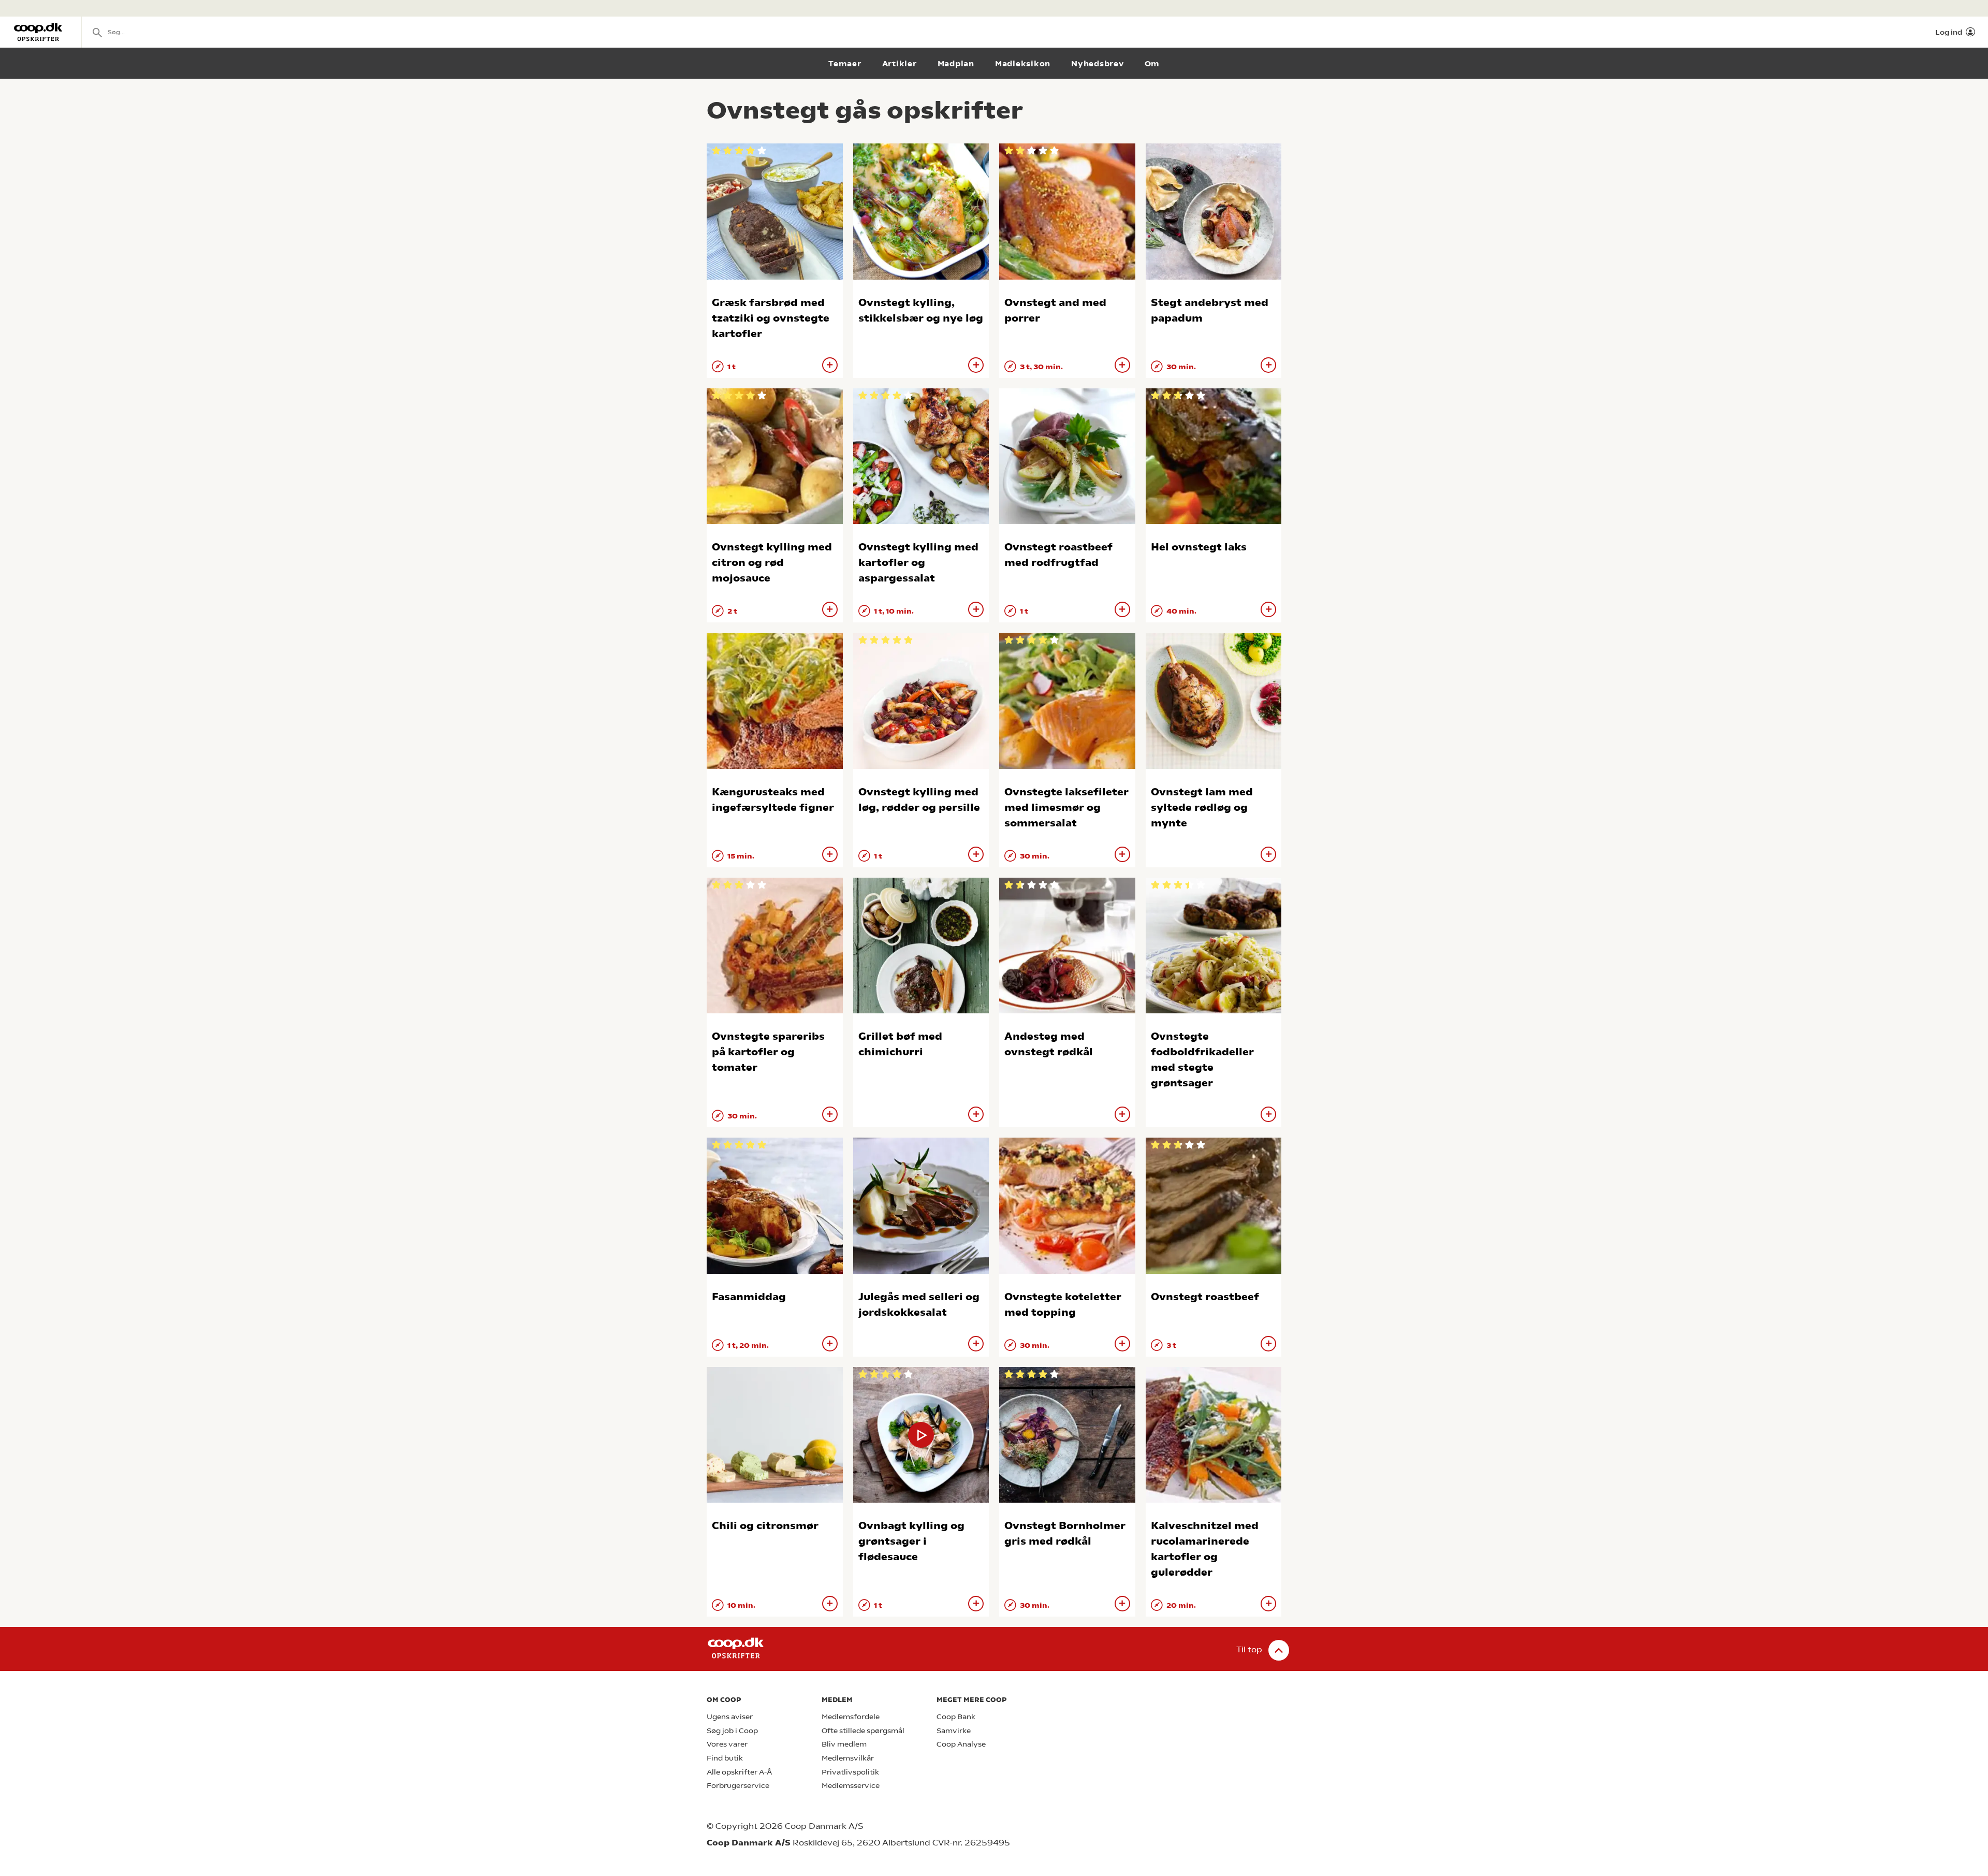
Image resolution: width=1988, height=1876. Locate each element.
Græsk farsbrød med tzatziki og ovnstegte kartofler (771, 318)
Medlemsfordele (851, 1717)
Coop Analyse (961, 1744)
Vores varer (727, 1744)
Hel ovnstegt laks (1199, 547)
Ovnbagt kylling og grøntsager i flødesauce (911, 1541)
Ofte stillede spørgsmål (863, 1731)
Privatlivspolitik (850, 1772)
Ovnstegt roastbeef (1205, 1297)
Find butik (725, 1758)
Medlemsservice (851, 1786)
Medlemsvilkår (848, 1758)
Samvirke (954, 1731)
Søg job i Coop (732, 1731)
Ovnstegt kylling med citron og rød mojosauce (772, 563)
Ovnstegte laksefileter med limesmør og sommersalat (1066, 808)
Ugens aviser (730, 1717)
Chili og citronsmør (765, 1526)
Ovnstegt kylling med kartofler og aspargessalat (918, 563)
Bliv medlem (844, 1744)
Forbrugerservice (738, 1786)
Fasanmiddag (749, 1297)
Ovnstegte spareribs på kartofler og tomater (768, 1052)
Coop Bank (956, 1717)
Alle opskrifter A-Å (739, 1772)
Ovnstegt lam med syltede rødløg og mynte (1202, 808)
